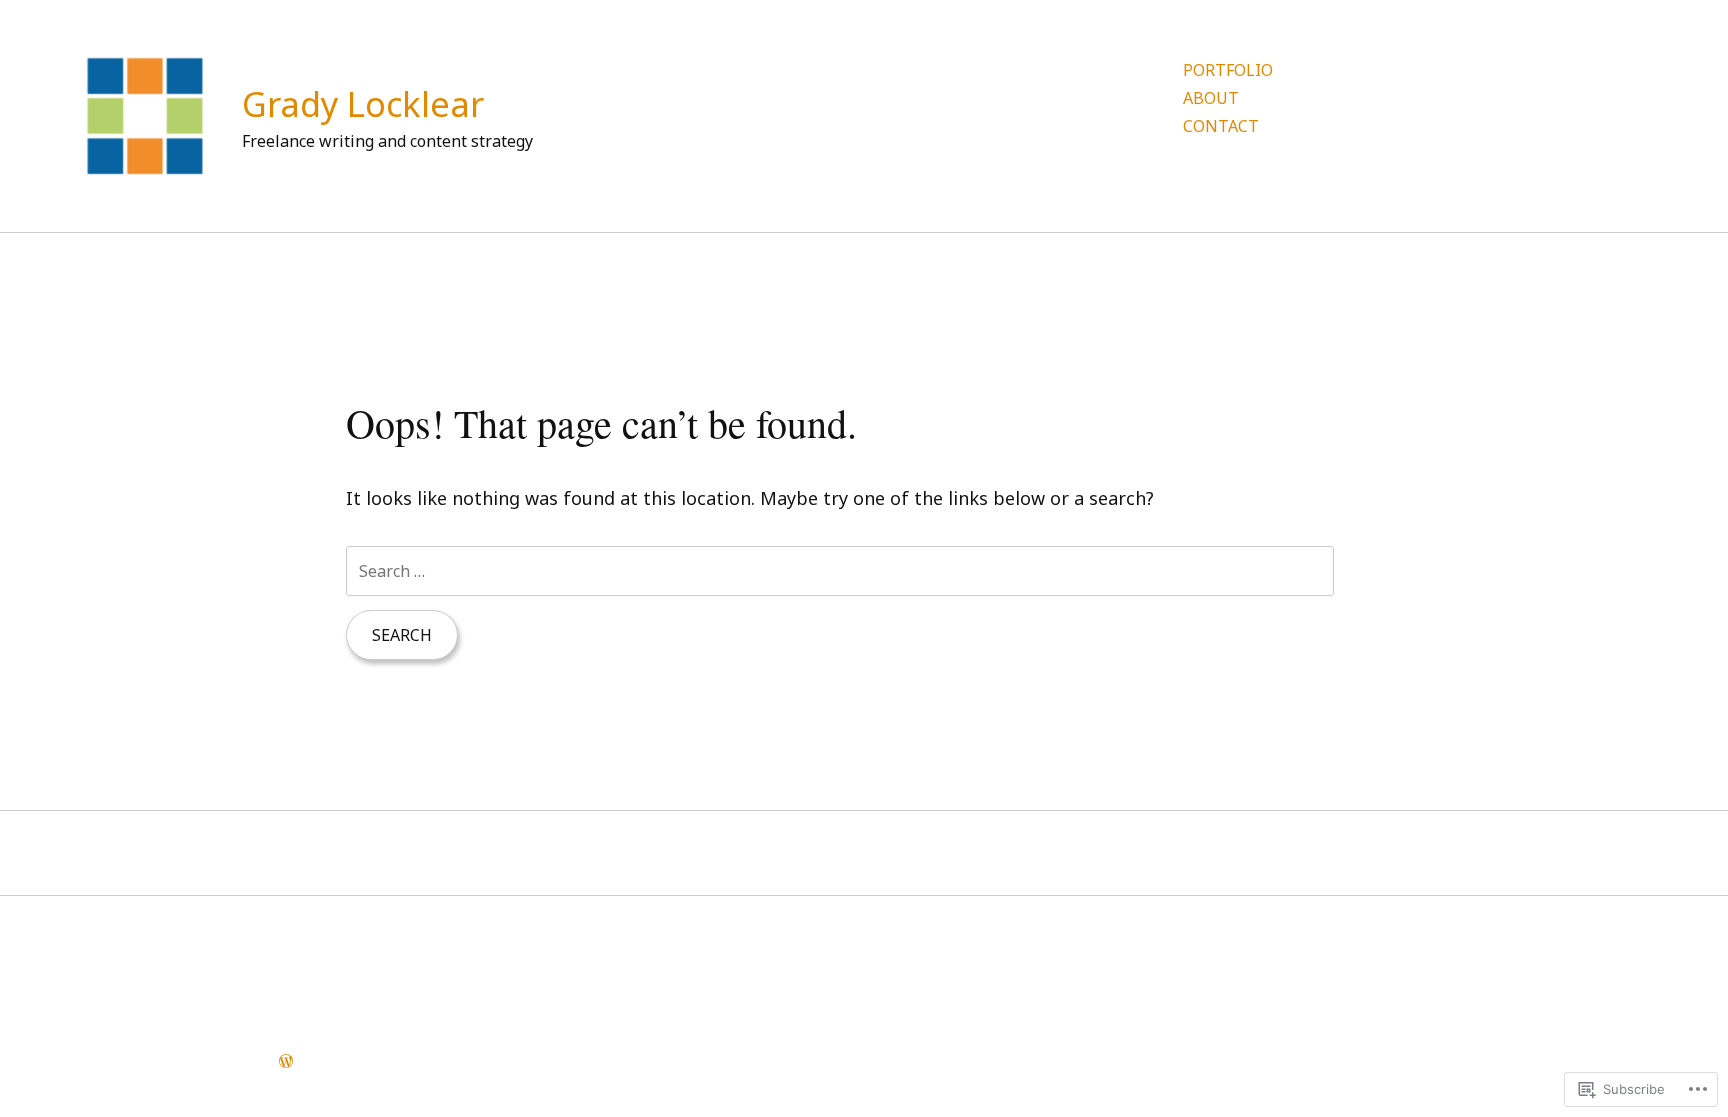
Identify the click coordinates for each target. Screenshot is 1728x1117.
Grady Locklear (363, 103)
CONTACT (1221, 126)
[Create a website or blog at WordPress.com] (286, 1061)
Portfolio (1228, 70)
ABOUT (1211, 98)
